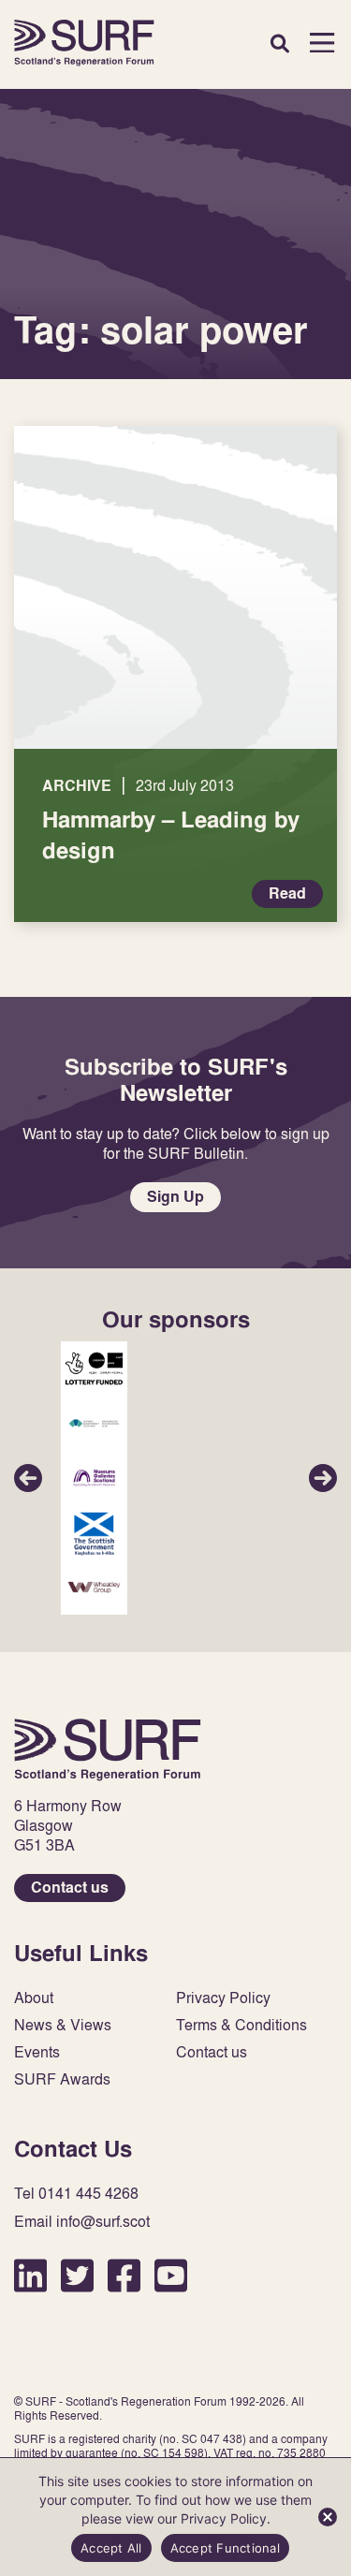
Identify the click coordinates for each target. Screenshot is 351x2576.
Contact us (70, 1888)
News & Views (63, 2025)
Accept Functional (225, 2548)
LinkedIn (30, 2275)
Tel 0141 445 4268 (76, 2194)
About (34, 1998)
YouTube (171, 2275)
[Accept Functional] (328, 2517)
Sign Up (175, 1197)
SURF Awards (62, 2079)
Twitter (77, 2275)
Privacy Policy (223, 1998)
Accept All (111, 2548)
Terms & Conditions (241, 2025)
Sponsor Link (94, 1368)
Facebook (124, 2275)
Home (84, 43)
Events (37, 2052)
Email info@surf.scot (82, 2222)
